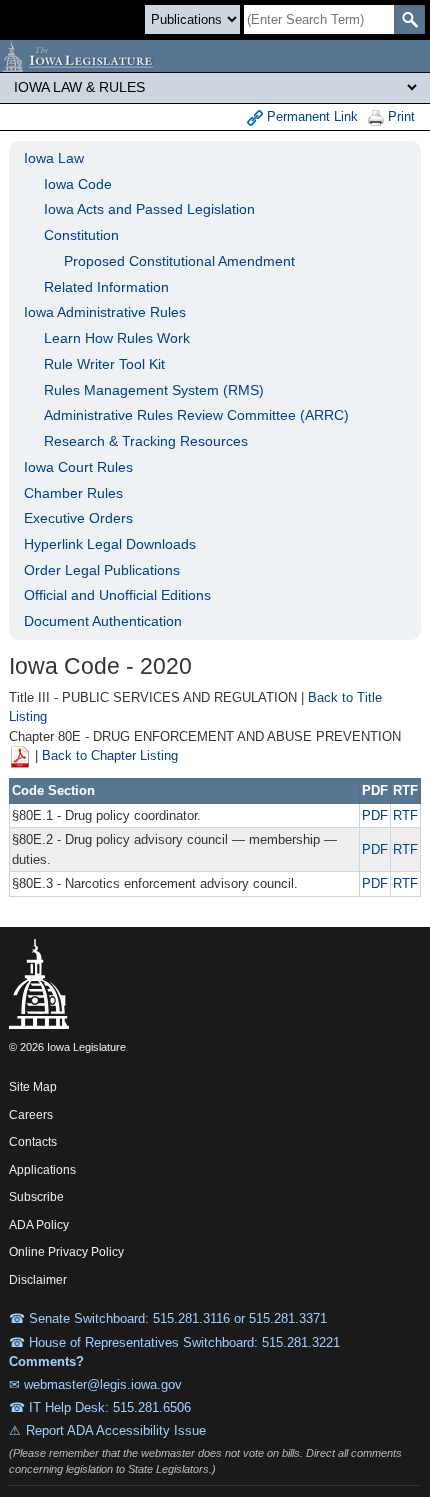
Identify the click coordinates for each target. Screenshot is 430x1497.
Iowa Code (78, 184)
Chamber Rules (73, 493)
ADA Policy (39, 1225)
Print (399, 116)
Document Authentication (103, 621)
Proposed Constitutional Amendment (179, 261)
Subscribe (36, 1197)
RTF (405, 815)
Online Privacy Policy (66, 1252)
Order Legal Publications (102, 570)
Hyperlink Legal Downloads (110, 544)
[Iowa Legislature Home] (215, 56)
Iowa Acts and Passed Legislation (149, 209)
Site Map (33, 1087)
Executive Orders (78, 518)
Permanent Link (310, 116)
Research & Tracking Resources (146, 441)
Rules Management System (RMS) (154, 390)
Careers (31, 1115)
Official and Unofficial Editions (117, 595)
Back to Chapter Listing (110, 756)
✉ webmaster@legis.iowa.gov (95, 1384)
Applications (42, 1170)
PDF (375, 815)
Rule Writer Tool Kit (104, 364)
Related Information (106, 287)
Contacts (33, 1142)
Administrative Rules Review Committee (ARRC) (196, 415)
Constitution (81, 235)
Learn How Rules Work (117, 338)
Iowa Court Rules (78, 467)
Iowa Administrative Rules (105, 312)
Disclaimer (38, 1280)
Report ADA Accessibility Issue (116, 1430)
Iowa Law (54, 158)
